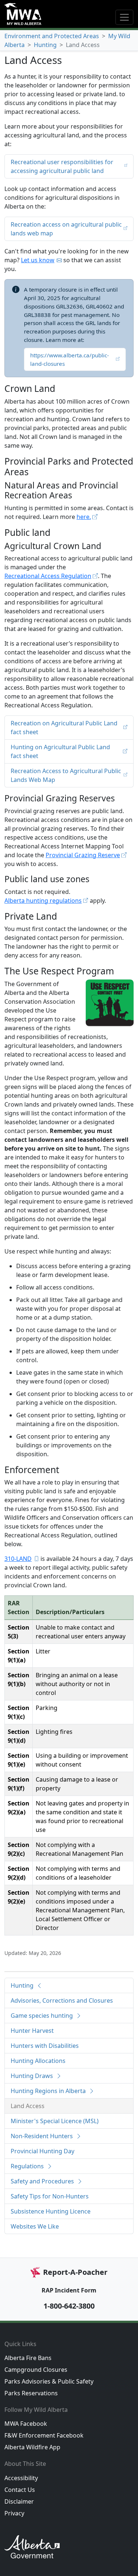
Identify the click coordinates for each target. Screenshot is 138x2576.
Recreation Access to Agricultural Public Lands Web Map (66, 775)
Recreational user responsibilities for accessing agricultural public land (62, 166)
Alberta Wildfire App (32, 2447)
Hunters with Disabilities (45, 2046)
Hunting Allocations (38, 2061)
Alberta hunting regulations (43, 901)
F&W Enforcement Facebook (44, 2435)
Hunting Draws (33, 2076)
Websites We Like (35, 2226)
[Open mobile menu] (124, 17)
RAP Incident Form (69, 2290)
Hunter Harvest (32, 2031)
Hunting (45, 45)
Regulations (28, 2166)
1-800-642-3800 (69, 2306)
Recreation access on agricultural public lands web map (66, 229)
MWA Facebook (26, 2424)
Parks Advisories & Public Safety (49, 2381)
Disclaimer (19, 2501)
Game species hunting (43, 2016)
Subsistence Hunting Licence (51, 2211)
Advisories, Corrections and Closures (62, 2000)
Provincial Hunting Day (43, 2151)
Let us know (38, 260)
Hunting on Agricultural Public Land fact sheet (60, 751)
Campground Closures (36, 2370)
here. (84, 517)
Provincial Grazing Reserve (83, 855)
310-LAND (18, 1559)
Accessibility (21, 2478)
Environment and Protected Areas (52, 36)
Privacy (14, 2513)
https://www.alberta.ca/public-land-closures (70, 359)
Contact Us (20, 2490)
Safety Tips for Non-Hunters (50, 2196)
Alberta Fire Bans (28, 2358)
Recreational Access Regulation (48, 576)
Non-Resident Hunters (43, 2136)
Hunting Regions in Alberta (49, 2091)
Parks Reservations (31, 2393)
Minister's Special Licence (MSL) (55, 2121)
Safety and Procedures (43, 2181)
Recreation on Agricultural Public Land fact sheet (64, 728)
